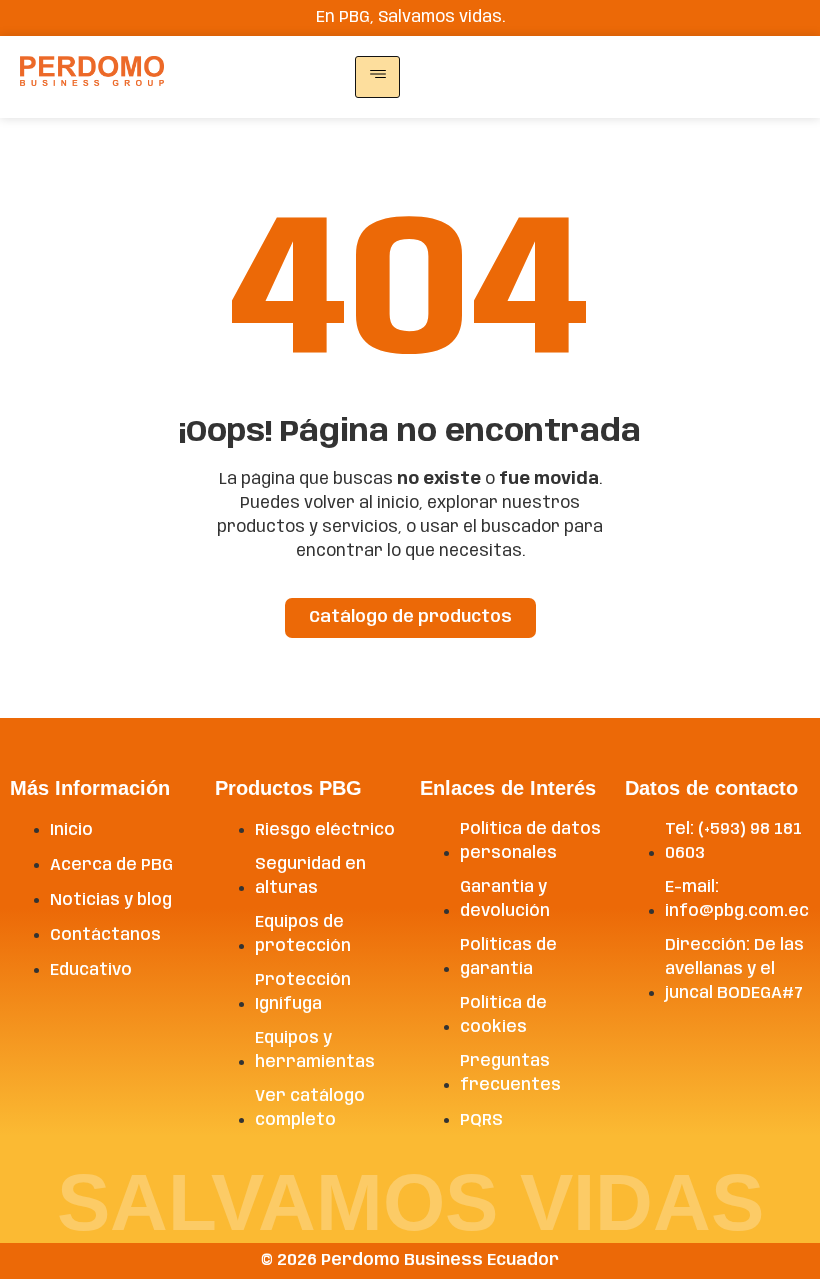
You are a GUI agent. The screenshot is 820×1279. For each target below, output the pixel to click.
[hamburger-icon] (377, 77)
